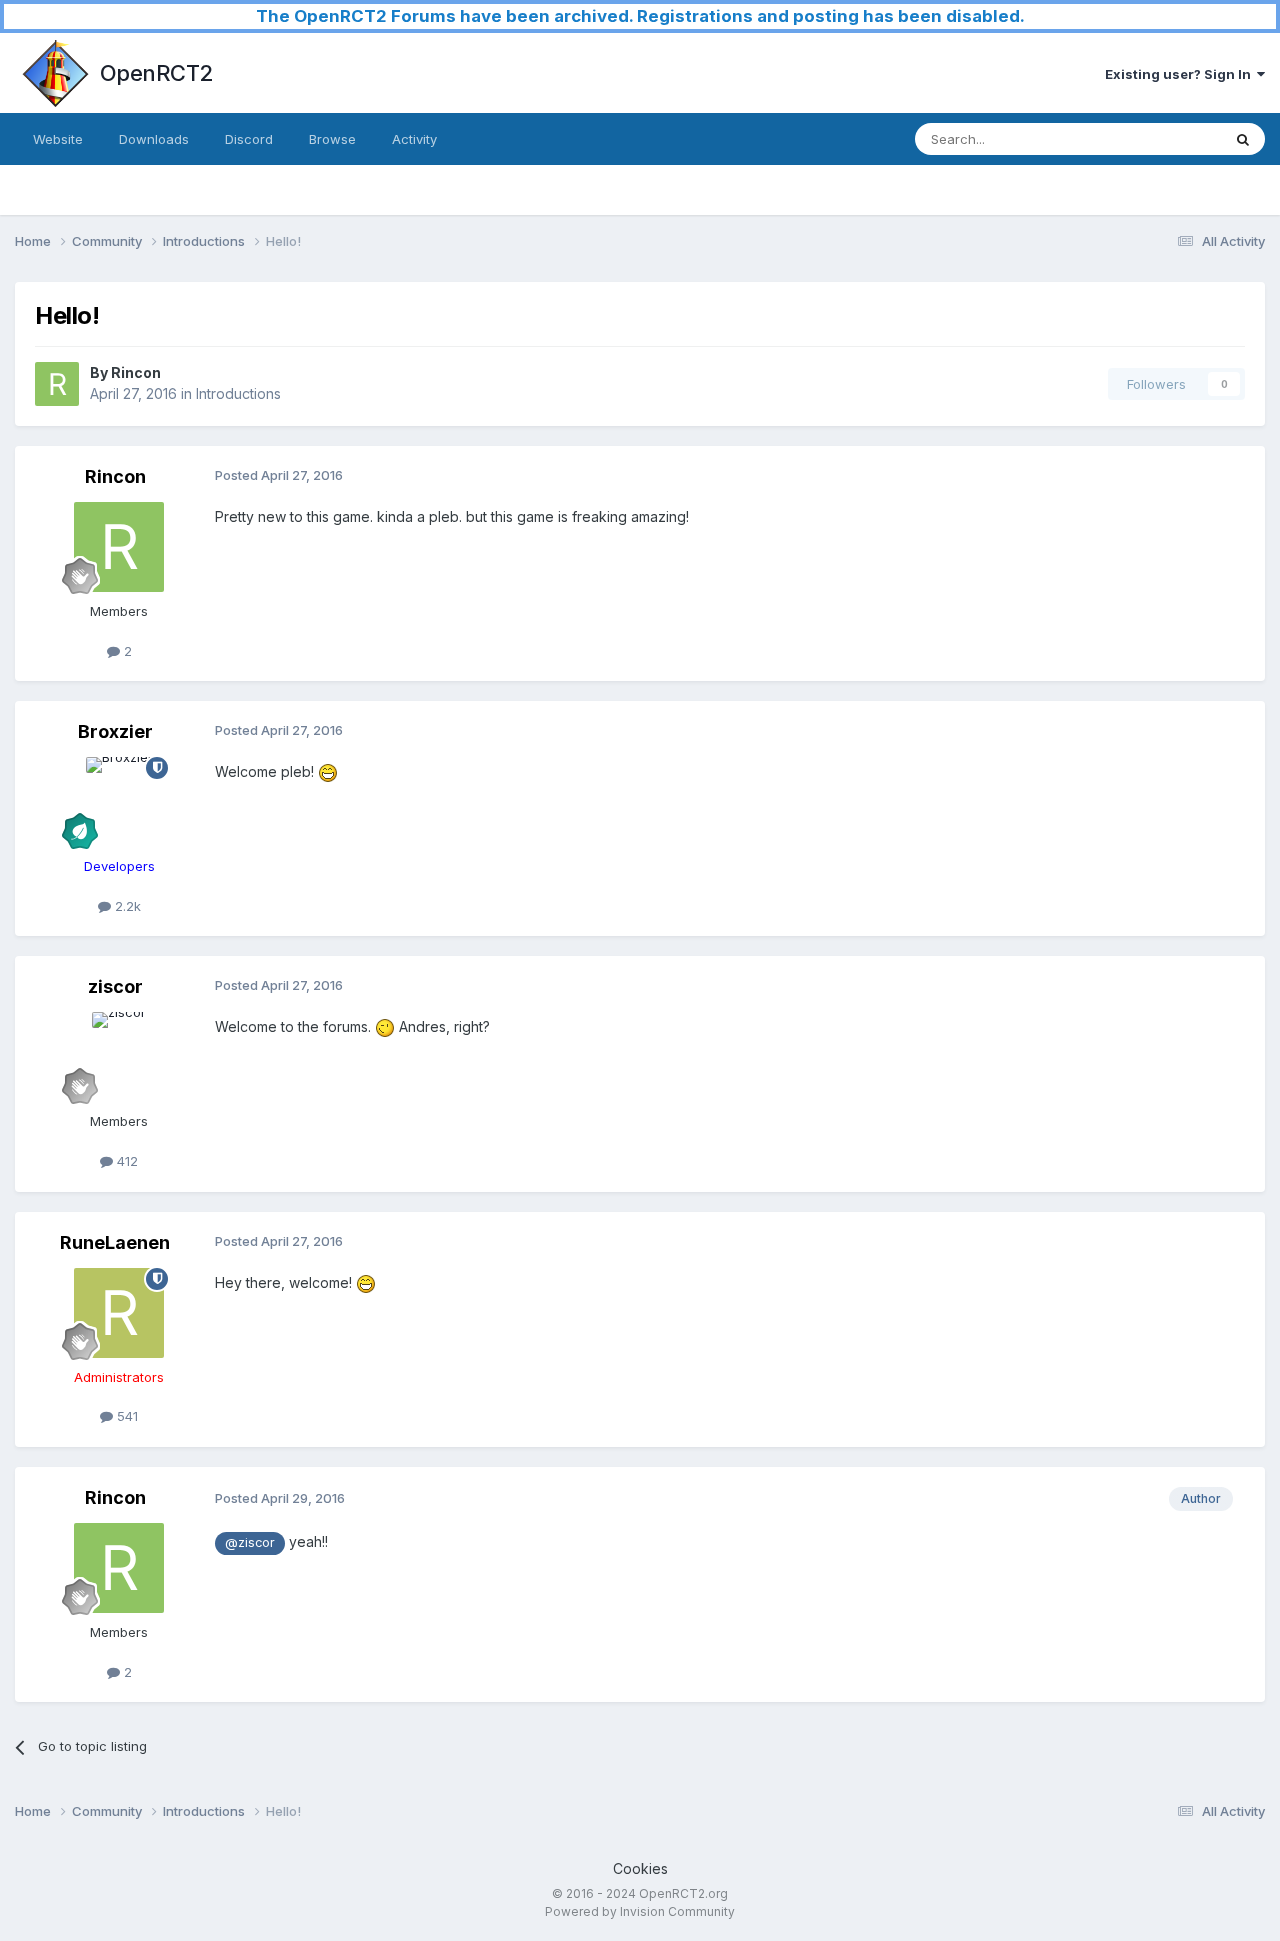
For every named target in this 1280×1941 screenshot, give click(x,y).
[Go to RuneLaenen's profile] (119, 1313)
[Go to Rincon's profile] (57, 384)
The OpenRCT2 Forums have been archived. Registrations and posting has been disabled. (640, 16)
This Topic (1162, 138)
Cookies (640, 1868)
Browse (332, 139)
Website (58, 139)
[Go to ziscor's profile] (119, 1057)
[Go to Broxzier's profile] (119, 802)
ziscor (115, 986)
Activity (414, 139)
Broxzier (115, 731)
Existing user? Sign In (1181, 74)
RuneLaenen (115, 1242)
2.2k (126, 906)
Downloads (154, 139)
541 (125, 1416)
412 (125, 1161)
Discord (249, 139)
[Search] (1243, 139)
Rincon (136, 372)
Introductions (238, 393)
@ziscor (250, 1542)
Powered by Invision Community (640, 1911)
